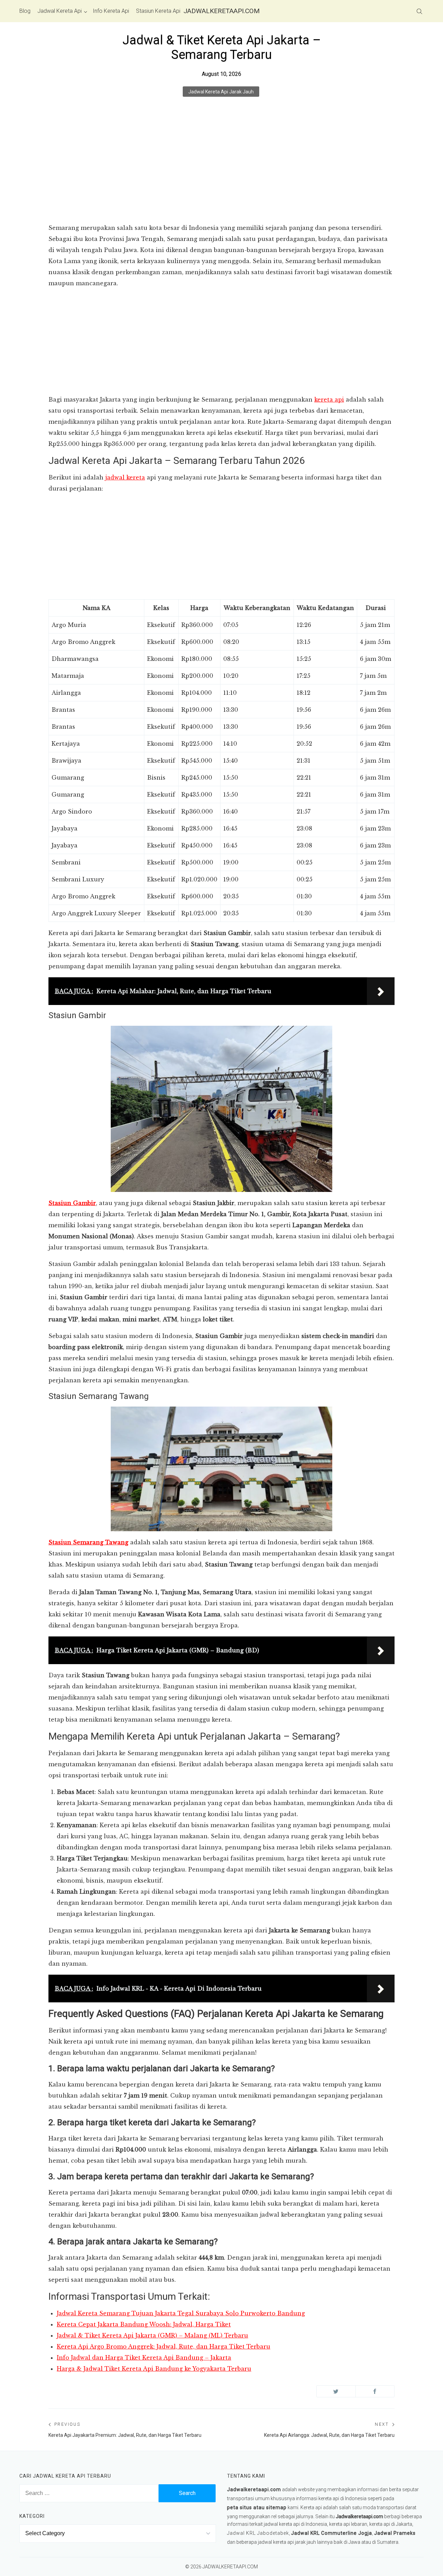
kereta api (329, 400)
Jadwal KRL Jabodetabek (258, 2533)
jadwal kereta (125, 477)
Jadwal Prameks (395, 2533)
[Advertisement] (221, 171)
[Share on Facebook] (375, 2391)
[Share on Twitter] (336, 2391)
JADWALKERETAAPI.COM (221, 11)
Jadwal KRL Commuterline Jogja (332, 2533)
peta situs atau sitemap (257, 2507)
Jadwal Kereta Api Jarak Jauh (221, 92)
